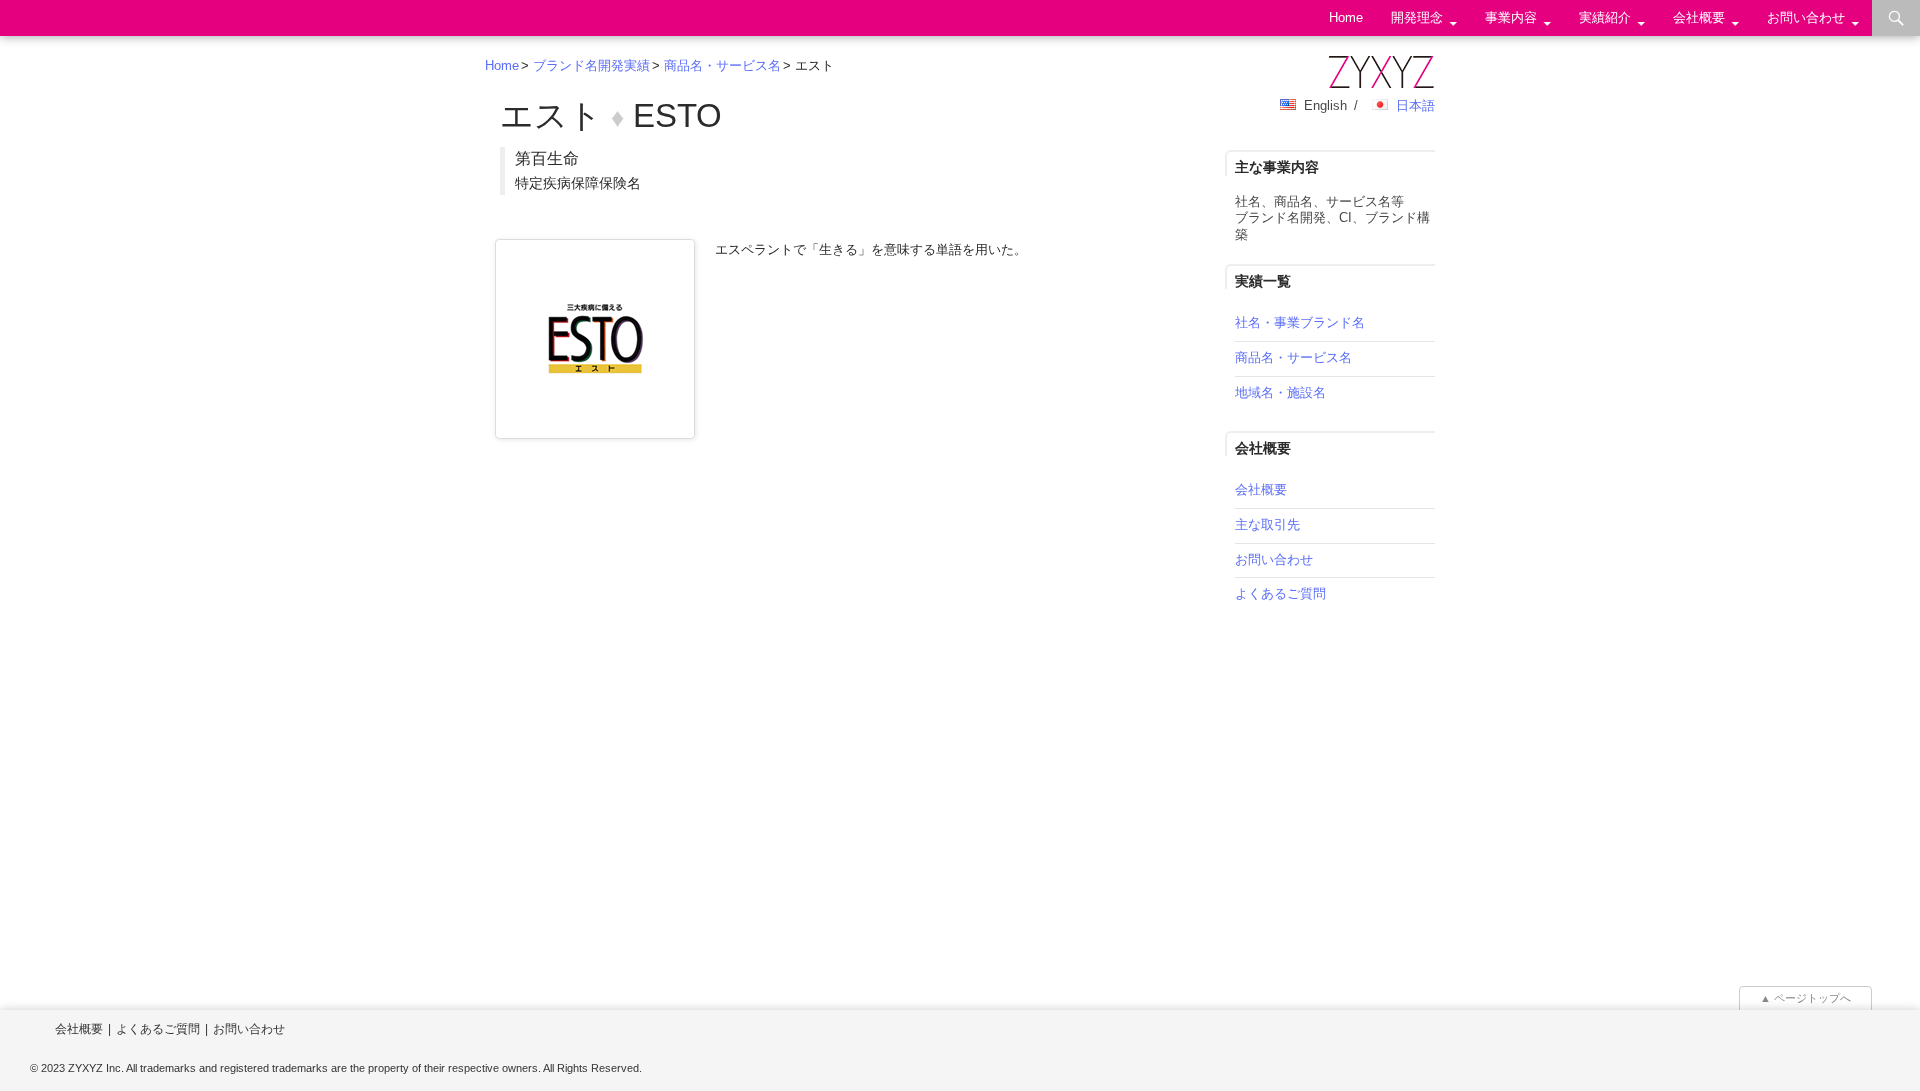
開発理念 (1417, 17)
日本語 (1415, 105)
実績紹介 (1605, 17)
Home (1346, 17)
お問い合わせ (1806, 17)
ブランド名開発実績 (591, 65)
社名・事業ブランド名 (1300, 322)
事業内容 (1511, 17)
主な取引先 (1267, 524)
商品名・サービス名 (722, 65)
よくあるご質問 (1280, 593)
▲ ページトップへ (1805, 998)
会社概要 (1699, 17)
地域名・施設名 (1280, 392)
